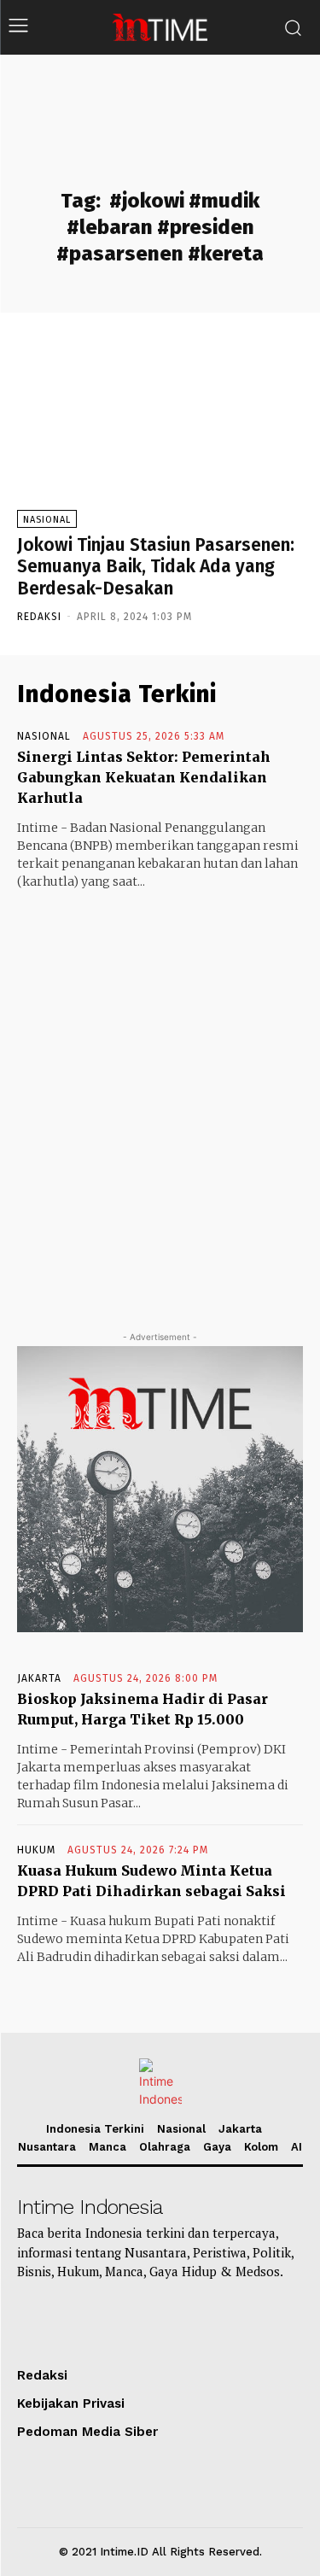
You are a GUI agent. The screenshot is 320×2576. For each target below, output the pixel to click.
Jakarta (39, 1678)
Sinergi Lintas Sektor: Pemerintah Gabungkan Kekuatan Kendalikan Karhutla (144, 777)
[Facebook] (221, 2321)
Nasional (47, 520)
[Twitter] (175, 2321)
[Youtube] (82, 2321)
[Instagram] (128, 2321)
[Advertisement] (160, 1095)
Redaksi (39, 617)
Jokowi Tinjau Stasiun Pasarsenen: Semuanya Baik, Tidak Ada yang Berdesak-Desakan (156, 566)
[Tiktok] (36, 2321)
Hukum (36, 1850)
